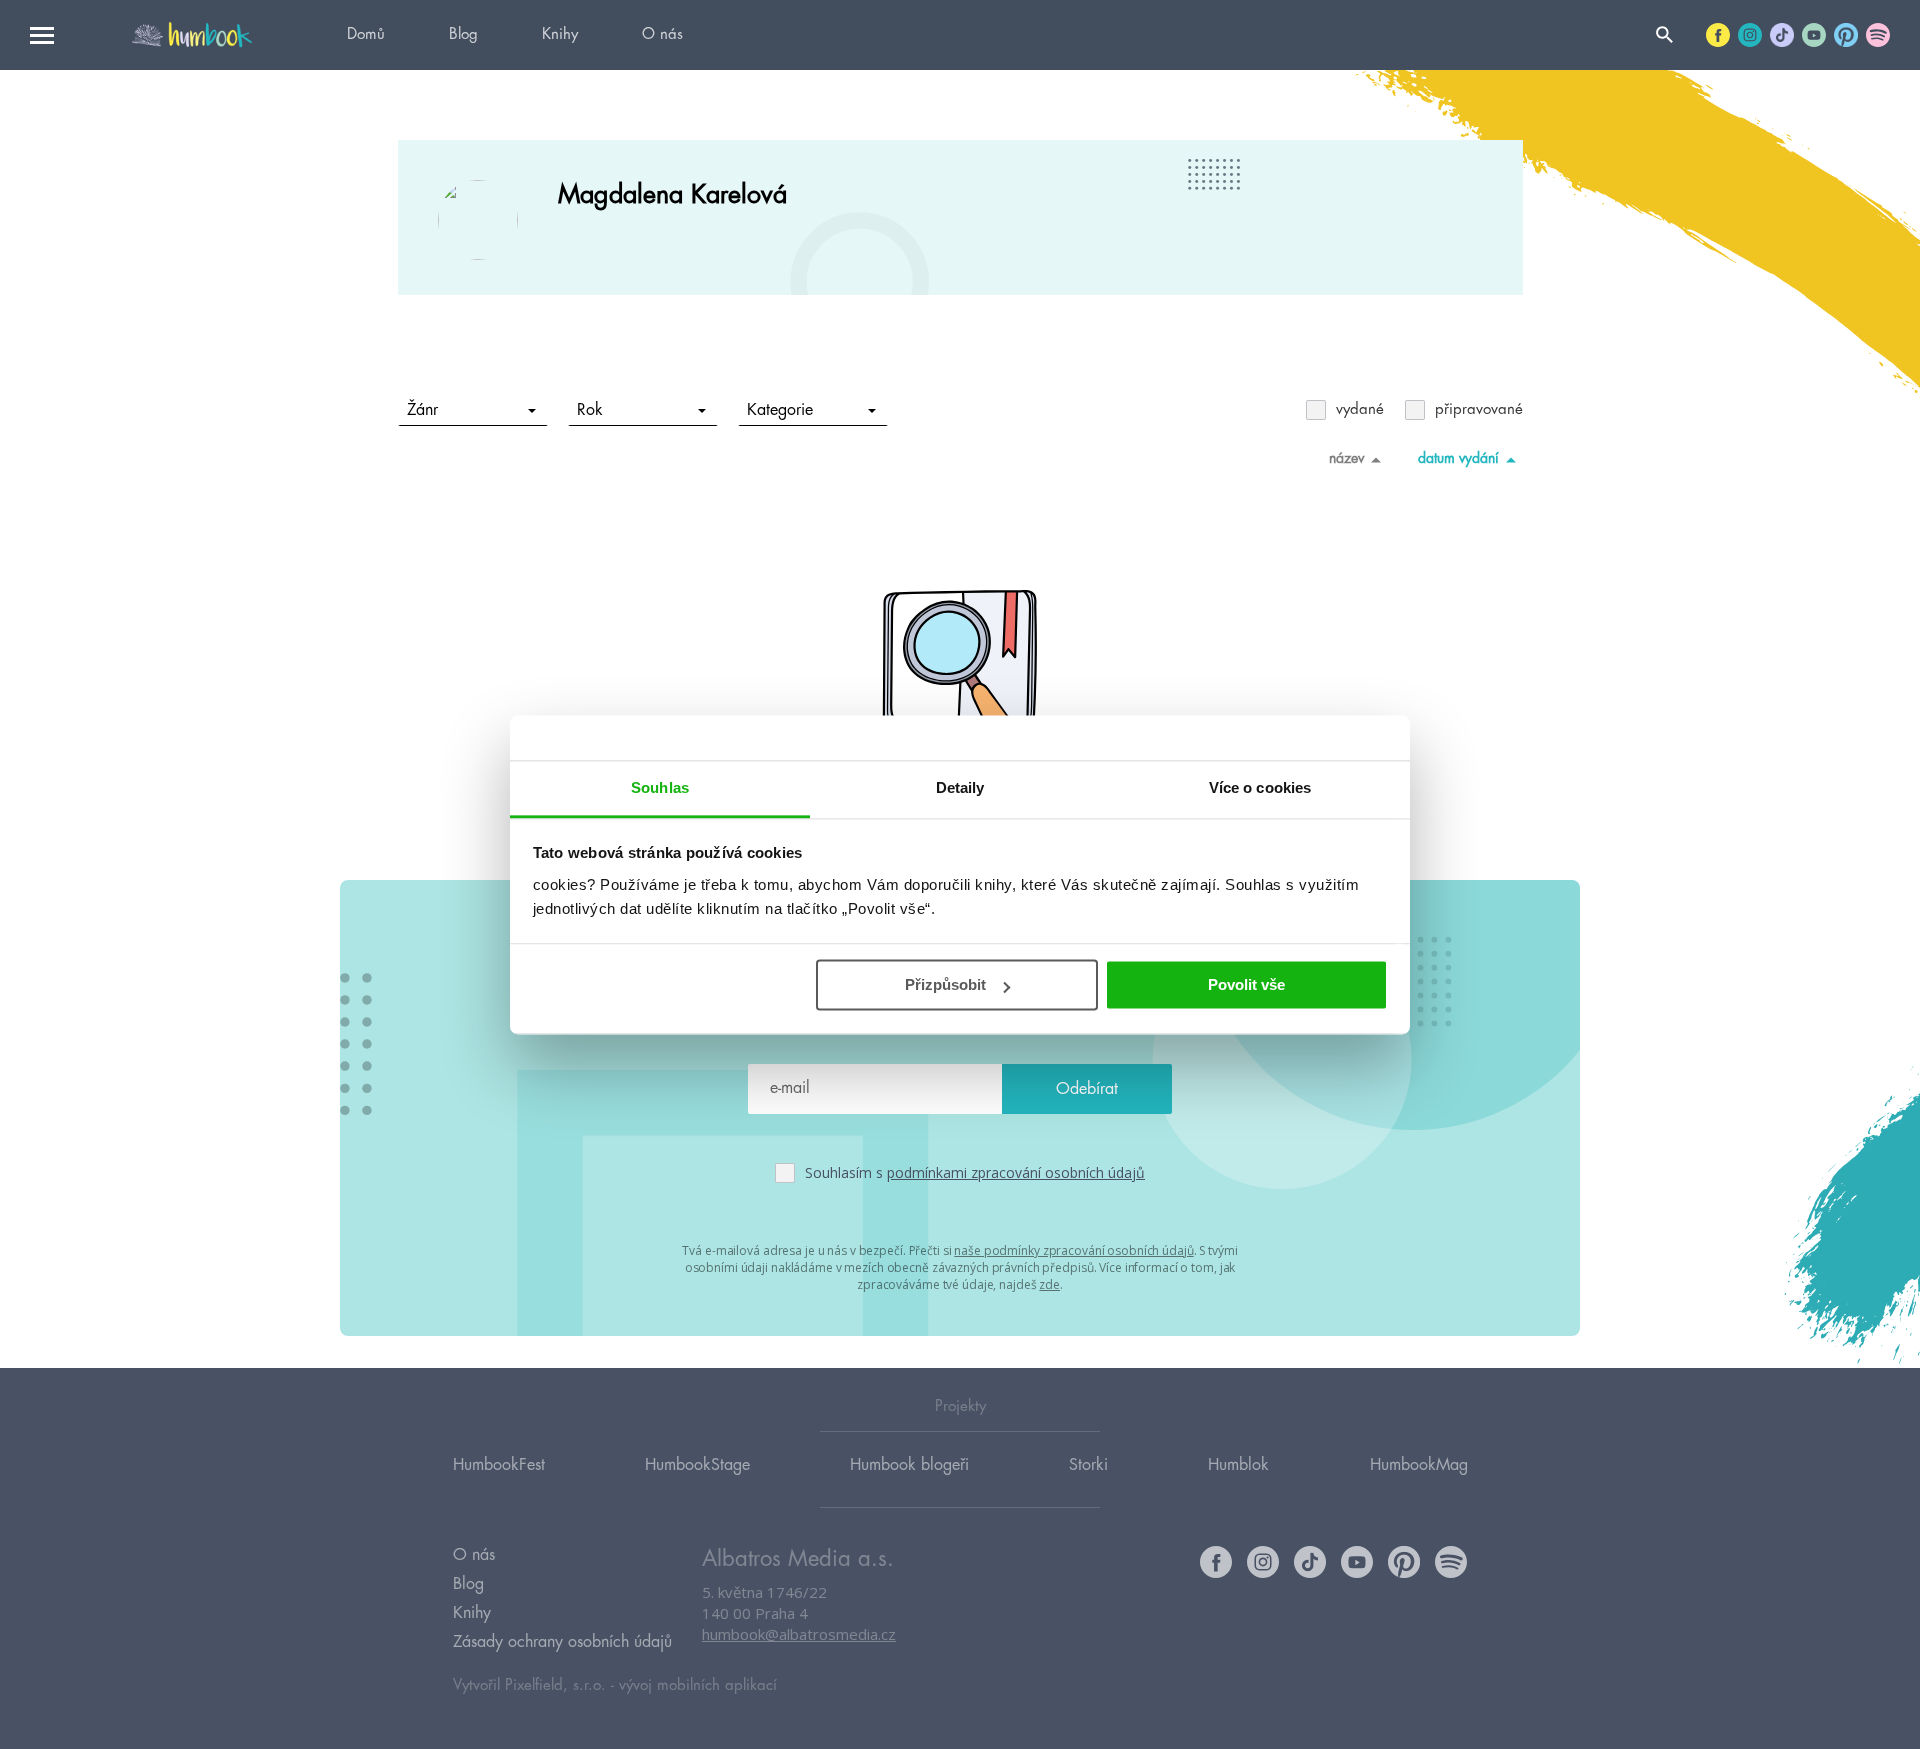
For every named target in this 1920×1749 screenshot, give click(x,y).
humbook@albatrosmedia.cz (799, 1634)
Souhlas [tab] (660, 787)
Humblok (1238, 1465)
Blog (463, 34)
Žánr (422, 410)
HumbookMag (1419, 1465)
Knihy (560, 34)
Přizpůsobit (945, 984)
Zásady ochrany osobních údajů (562, 1642)
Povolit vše (1246, 984)
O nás (662, 34)
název (1346, 458)
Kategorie (780, 410)
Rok (590, 410)
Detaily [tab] (960, 787)
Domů (366, 34)
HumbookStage (697, 1465)
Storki (1088, 1465)
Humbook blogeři (909, 1465)
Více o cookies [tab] (1260, 787)
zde (1049, 1284)
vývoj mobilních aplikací (698, 1685)
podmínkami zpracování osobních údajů (1016, 1172)
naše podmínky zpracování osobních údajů (1073, 1250)
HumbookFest (499, 1465)
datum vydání (1458, 458)
